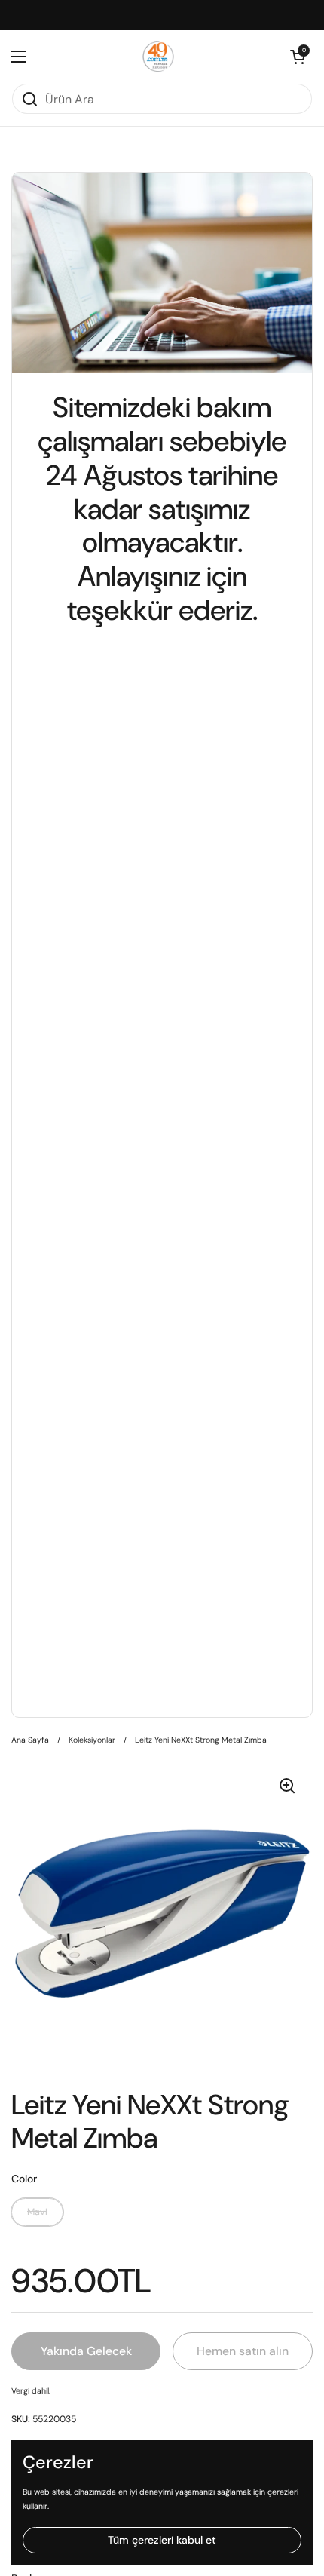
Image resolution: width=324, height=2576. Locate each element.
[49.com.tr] (159, 57)
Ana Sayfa (30, 1740)
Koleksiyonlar (92, 1740)
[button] (298, 57)
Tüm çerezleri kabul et (162, 2540)
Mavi (37, 2212)
